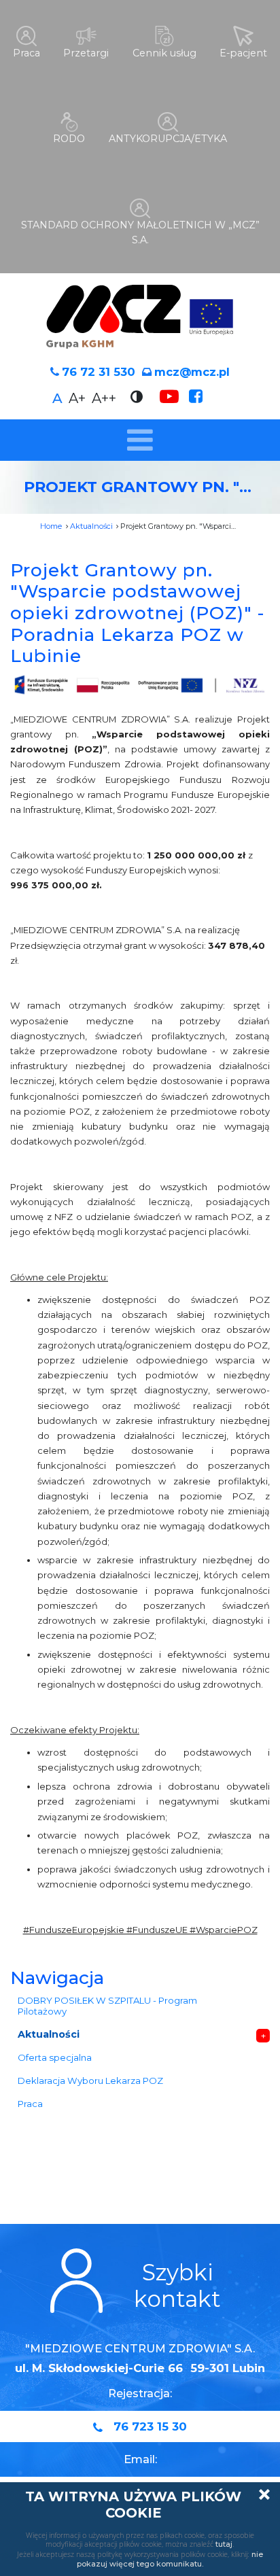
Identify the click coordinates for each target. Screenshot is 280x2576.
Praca (30, 2104)
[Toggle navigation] (140, 440)
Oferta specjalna (55, 2057)
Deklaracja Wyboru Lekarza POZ (90, 2081)
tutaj (224, 2544)
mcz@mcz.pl (192, 372)
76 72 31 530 (99, 372)
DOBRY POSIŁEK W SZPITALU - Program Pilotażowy (107, 2006)
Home (51, 526)
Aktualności (91, 526)
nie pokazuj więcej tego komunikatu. (170, 2559)
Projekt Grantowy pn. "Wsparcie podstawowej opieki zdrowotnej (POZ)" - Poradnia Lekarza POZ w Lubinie (138, 613)
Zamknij (264, 2494)
